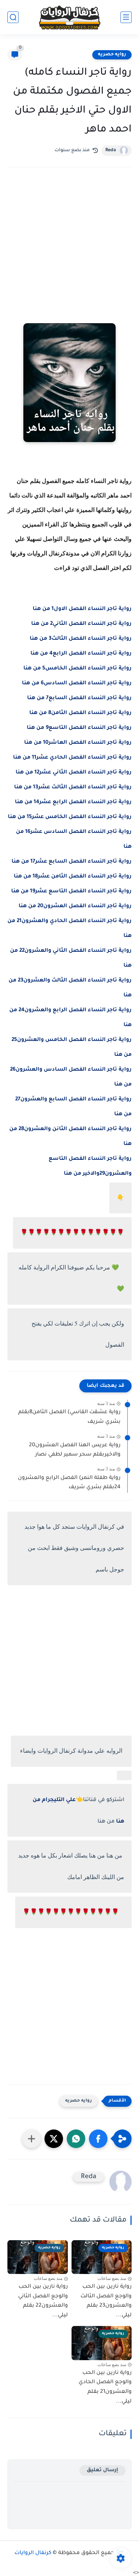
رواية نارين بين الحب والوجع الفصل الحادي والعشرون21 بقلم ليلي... (105, 2387)
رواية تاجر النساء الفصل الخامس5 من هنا (77, 669)
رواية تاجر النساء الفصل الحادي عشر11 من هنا (72, 758)
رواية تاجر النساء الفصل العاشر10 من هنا (78, 743)
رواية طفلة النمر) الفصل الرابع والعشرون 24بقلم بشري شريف (69, 1483)
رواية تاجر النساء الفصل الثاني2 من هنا (81, 624)
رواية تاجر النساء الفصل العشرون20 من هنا (75, 906)
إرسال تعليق (102, 2470)
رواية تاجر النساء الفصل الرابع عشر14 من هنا (73, 802)
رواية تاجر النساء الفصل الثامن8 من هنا (80, 713)
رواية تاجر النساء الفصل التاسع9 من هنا (79, 728)
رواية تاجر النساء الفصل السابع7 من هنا (79, 698)
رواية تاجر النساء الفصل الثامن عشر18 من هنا (73, 877)
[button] (98, 2139)
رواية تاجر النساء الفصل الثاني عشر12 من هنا (74, 773)
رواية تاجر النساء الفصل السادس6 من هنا (77, 684)
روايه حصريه (112, 55)
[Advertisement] (69, 255)
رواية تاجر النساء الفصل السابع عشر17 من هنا (72, 862)
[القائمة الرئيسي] (126, 17)
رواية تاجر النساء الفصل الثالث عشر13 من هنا (73, 788)
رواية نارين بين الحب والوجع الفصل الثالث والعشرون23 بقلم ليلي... (106, 2301)
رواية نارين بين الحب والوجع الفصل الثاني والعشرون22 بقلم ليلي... (43, 2301)
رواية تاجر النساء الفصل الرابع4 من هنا (81, 654)
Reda (111, 150)
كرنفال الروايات (33, 2553)
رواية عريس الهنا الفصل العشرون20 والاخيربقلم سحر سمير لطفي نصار (75, 1450)
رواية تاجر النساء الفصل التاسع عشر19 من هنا (71, 892)
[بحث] (13, 17)
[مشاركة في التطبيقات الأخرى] (32, 2139)
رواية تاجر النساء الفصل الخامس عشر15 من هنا (70, 817)
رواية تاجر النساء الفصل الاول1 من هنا (82, 609)
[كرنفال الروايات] (70, 17)
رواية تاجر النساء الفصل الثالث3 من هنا (81, 639)
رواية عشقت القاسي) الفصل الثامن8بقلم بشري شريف (69, 1417)
